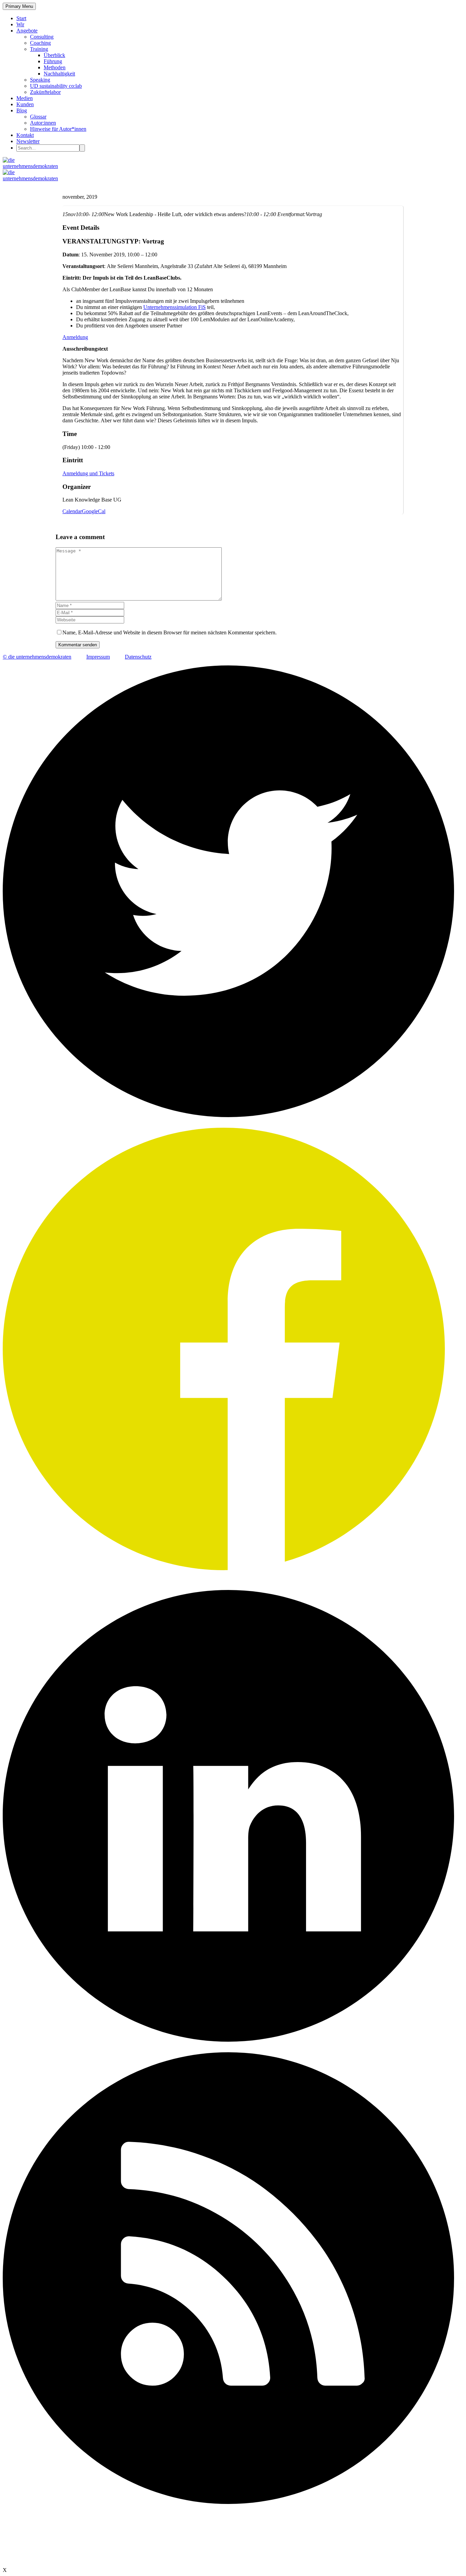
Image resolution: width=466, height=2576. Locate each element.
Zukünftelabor (45, 92)
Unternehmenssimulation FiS (174, 307)
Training (39, 49)
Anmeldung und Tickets (88, 473)
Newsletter (28, 141)
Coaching (40, 43)
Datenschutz (138, 657)
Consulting (42, 37)
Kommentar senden (78, 645)
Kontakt (25, 135)
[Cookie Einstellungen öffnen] (54, 2564)
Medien (25, 98)
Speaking (40, 80)
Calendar (72, 511)
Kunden (25, 104)
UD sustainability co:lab (56, 86)
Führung (53, 61)
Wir (20, 24)
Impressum (98, 657)
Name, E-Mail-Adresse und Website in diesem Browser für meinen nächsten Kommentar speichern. (170, 632)
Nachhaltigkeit (59, 74)
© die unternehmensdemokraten (37, 657)
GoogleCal (94, 511)
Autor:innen (43, 123)
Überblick (54, 55)
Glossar (38, 117)
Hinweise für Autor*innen (58, 129)
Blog (22, 110)
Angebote (27, 31)
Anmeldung (75, 337)
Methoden (55, 67)
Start (21, 18)
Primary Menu (19, 6)
